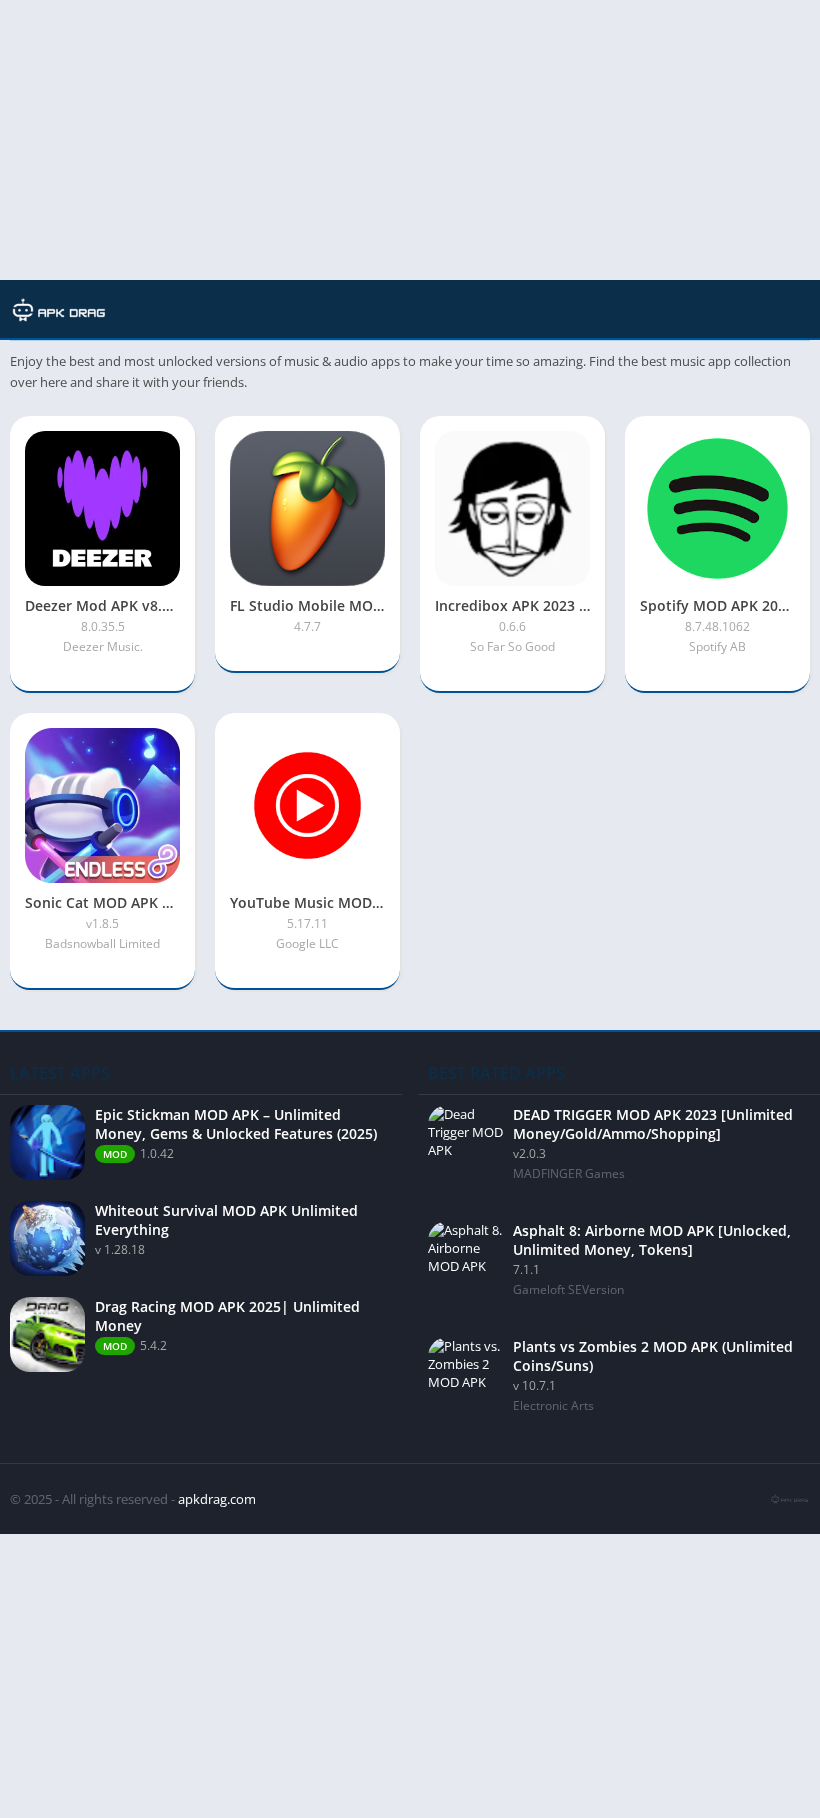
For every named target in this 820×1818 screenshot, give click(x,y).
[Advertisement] (410, 140)
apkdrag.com (217, 1499)
